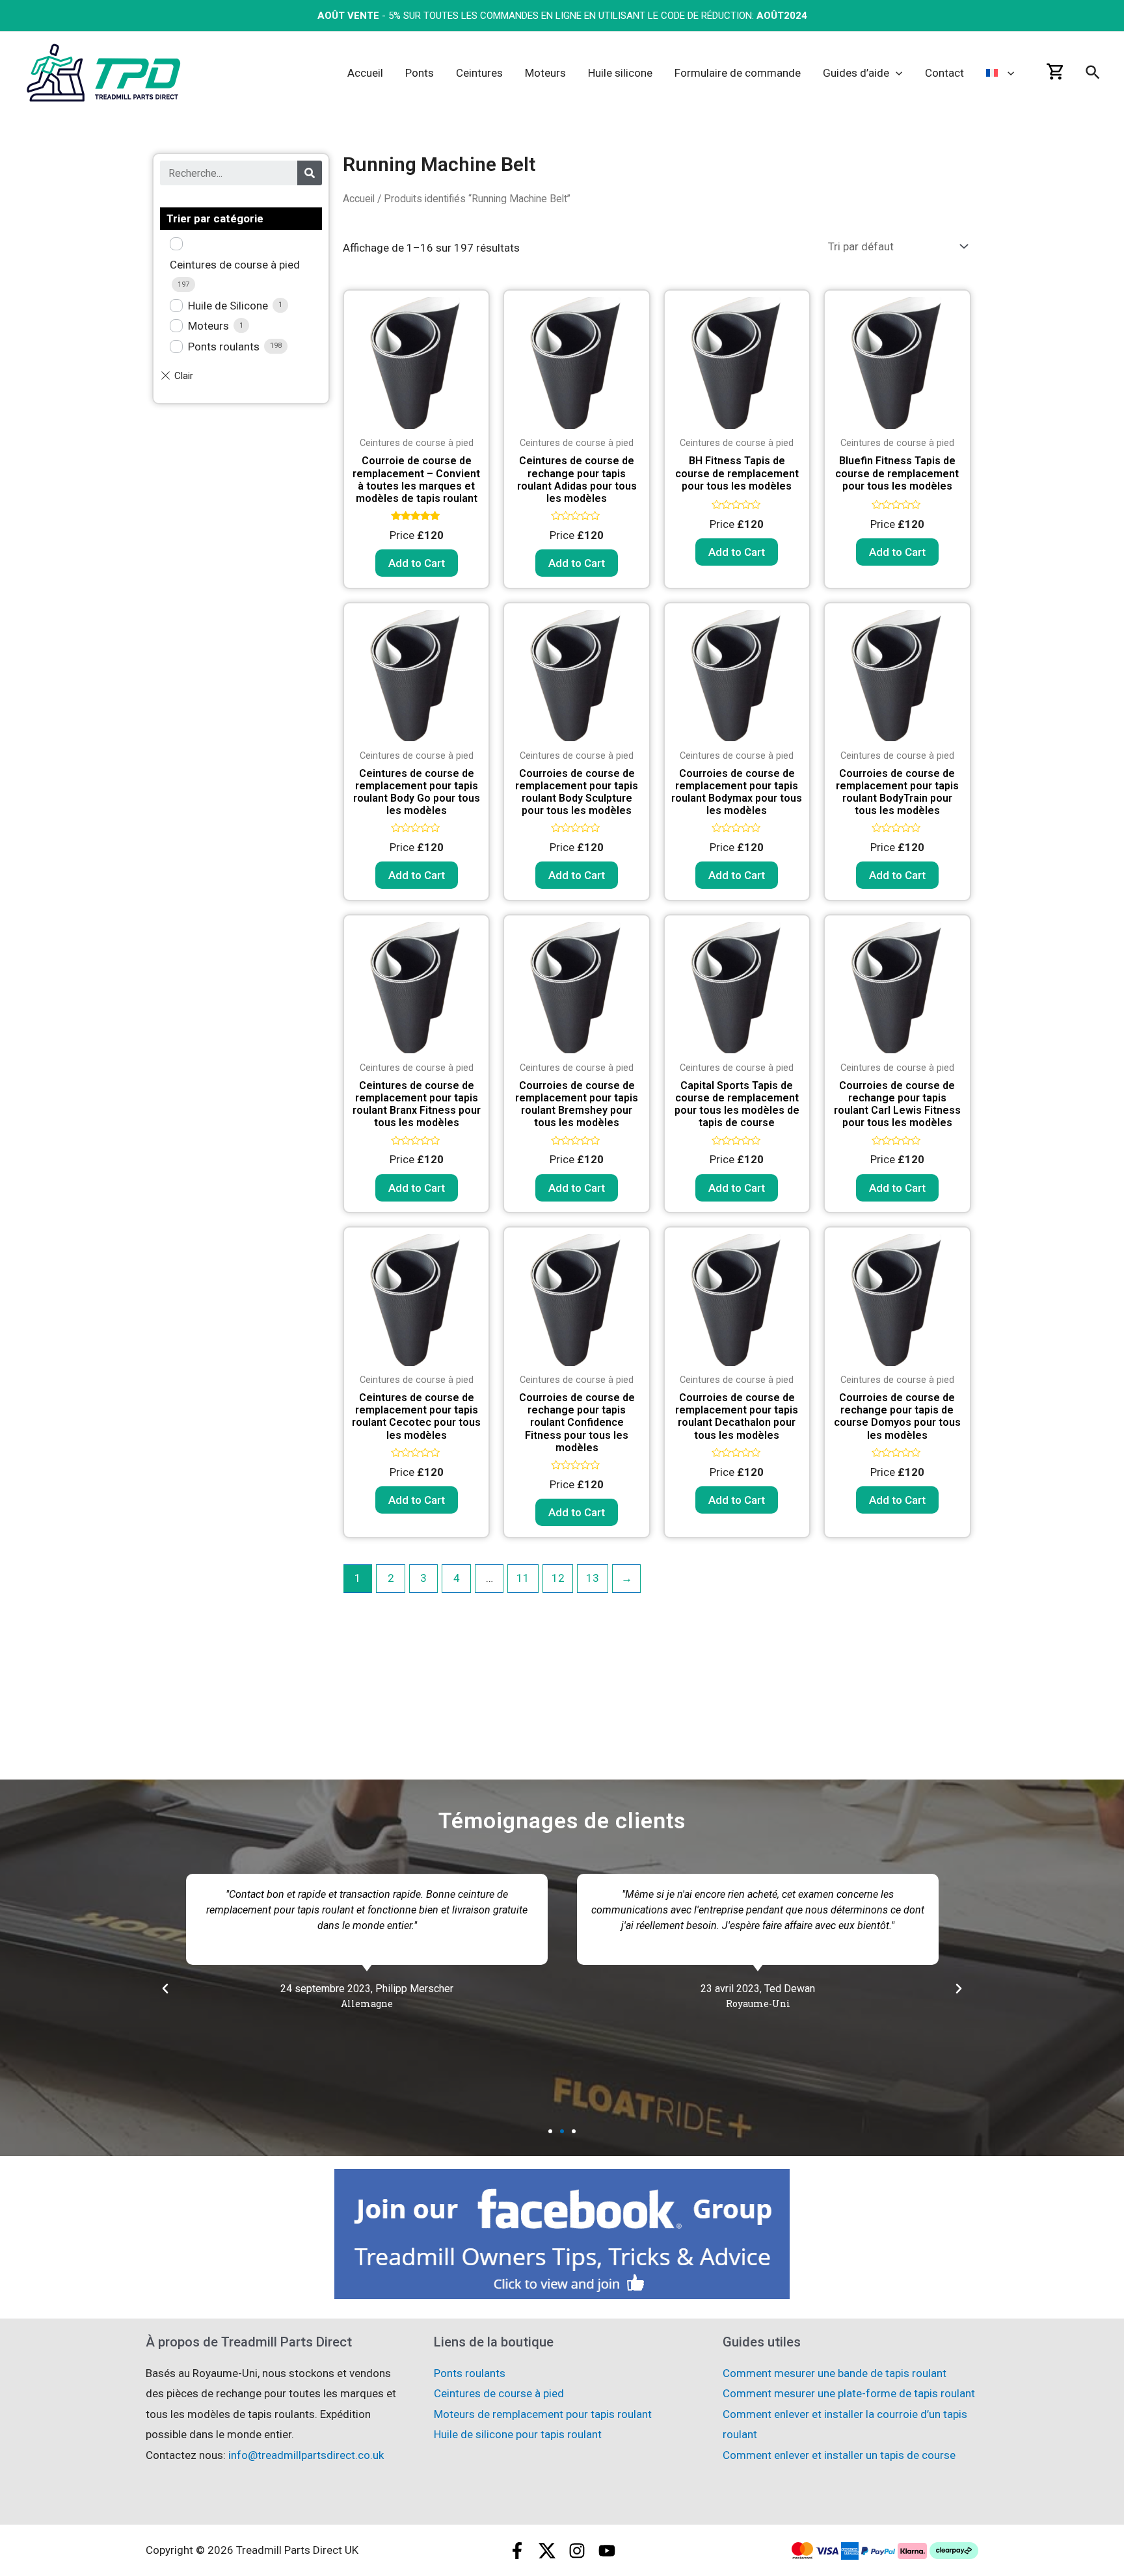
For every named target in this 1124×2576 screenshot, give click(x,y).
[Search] (310, 173)
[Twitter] (547, 2551)
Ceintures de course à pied (235, 265)
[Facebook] (517, 2551)
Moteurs (208, 326)
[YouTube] (607, 2551)
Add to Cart (417, 563)
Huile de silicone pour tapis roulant (518, 2434)
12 (558, 1578)
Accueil (359, 199)
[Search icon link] (1093, 75)
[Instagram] (577, 2551)
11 (523, 1578)
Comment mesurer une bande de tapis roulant (835, 2373)
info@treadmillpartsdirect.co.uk (306, 2455)
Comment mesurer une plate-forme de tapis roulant (849, 2393)
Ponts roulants (224, 347)
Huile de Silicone (228, 306)
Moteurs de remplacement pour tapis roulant (543, 2414)
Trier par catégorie (215, 218)
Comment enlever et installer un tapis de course (839, 2455)
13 (593, 1578)
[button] (550, 2131)
